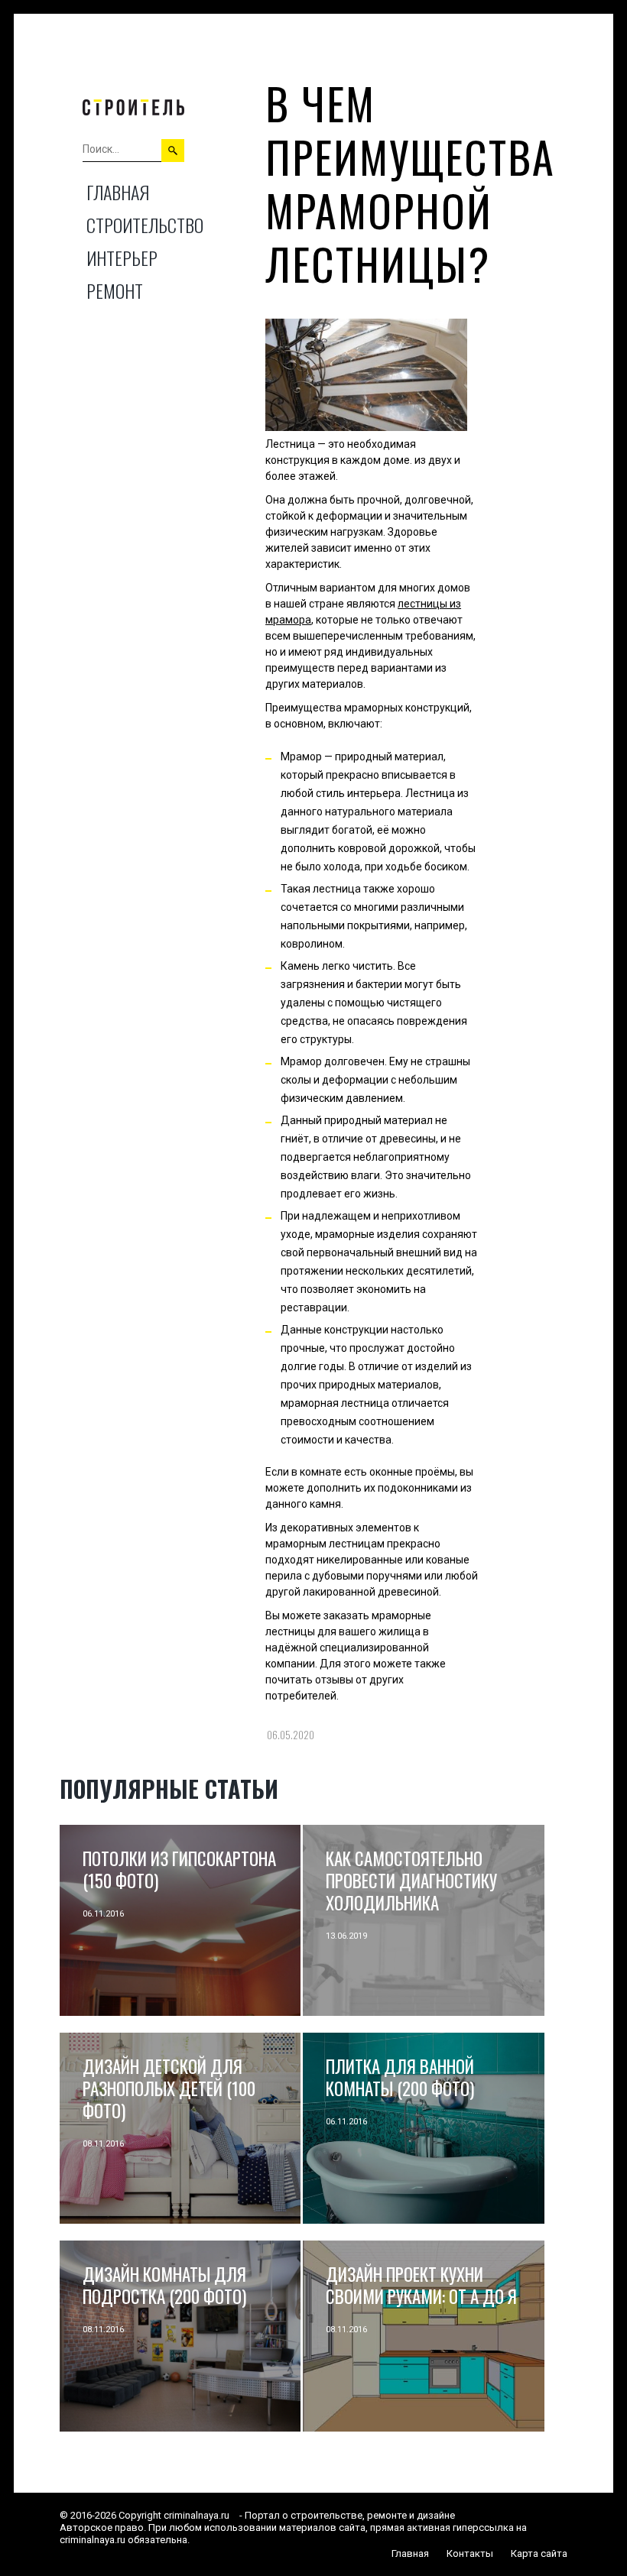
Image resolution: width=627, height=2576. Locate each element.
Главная (118, 192)
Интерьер (122, 258)
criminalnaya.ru (197, 2515)
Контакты (470, 2553)
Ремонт (115, 290)
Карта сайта (539, 2553)
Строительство (145, 225)
